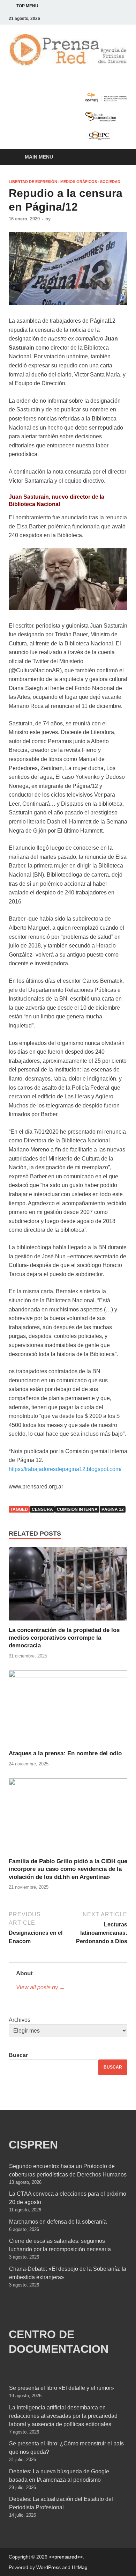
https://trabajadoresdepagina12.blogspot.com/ (65, 1469)
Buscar (18, 2055)
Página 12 (113, 1509)
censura (42, 1509)
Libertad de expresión (33, 182)
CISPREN (33, 2145)
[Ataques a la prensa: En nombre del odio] (68, 1710)
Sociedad (110, 182)
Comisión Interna (77, 1509)
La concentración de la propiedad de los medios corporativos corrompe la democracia (64, 1638)
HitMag (80, 2567)
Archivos (20, 2020)
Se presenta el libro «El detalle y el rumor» (62, 2388)
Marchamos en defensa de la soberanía (58, 2222)
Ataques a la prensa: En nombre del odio (65, 1753)
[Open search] (119, 157)
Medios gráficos (79, 182)
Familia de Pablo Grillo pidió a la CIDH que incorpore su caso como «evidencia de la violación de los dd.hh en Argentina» (68, 1869)
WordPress (48, 2567)
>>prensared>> (66, 2557)
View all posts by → (40, 1987)
